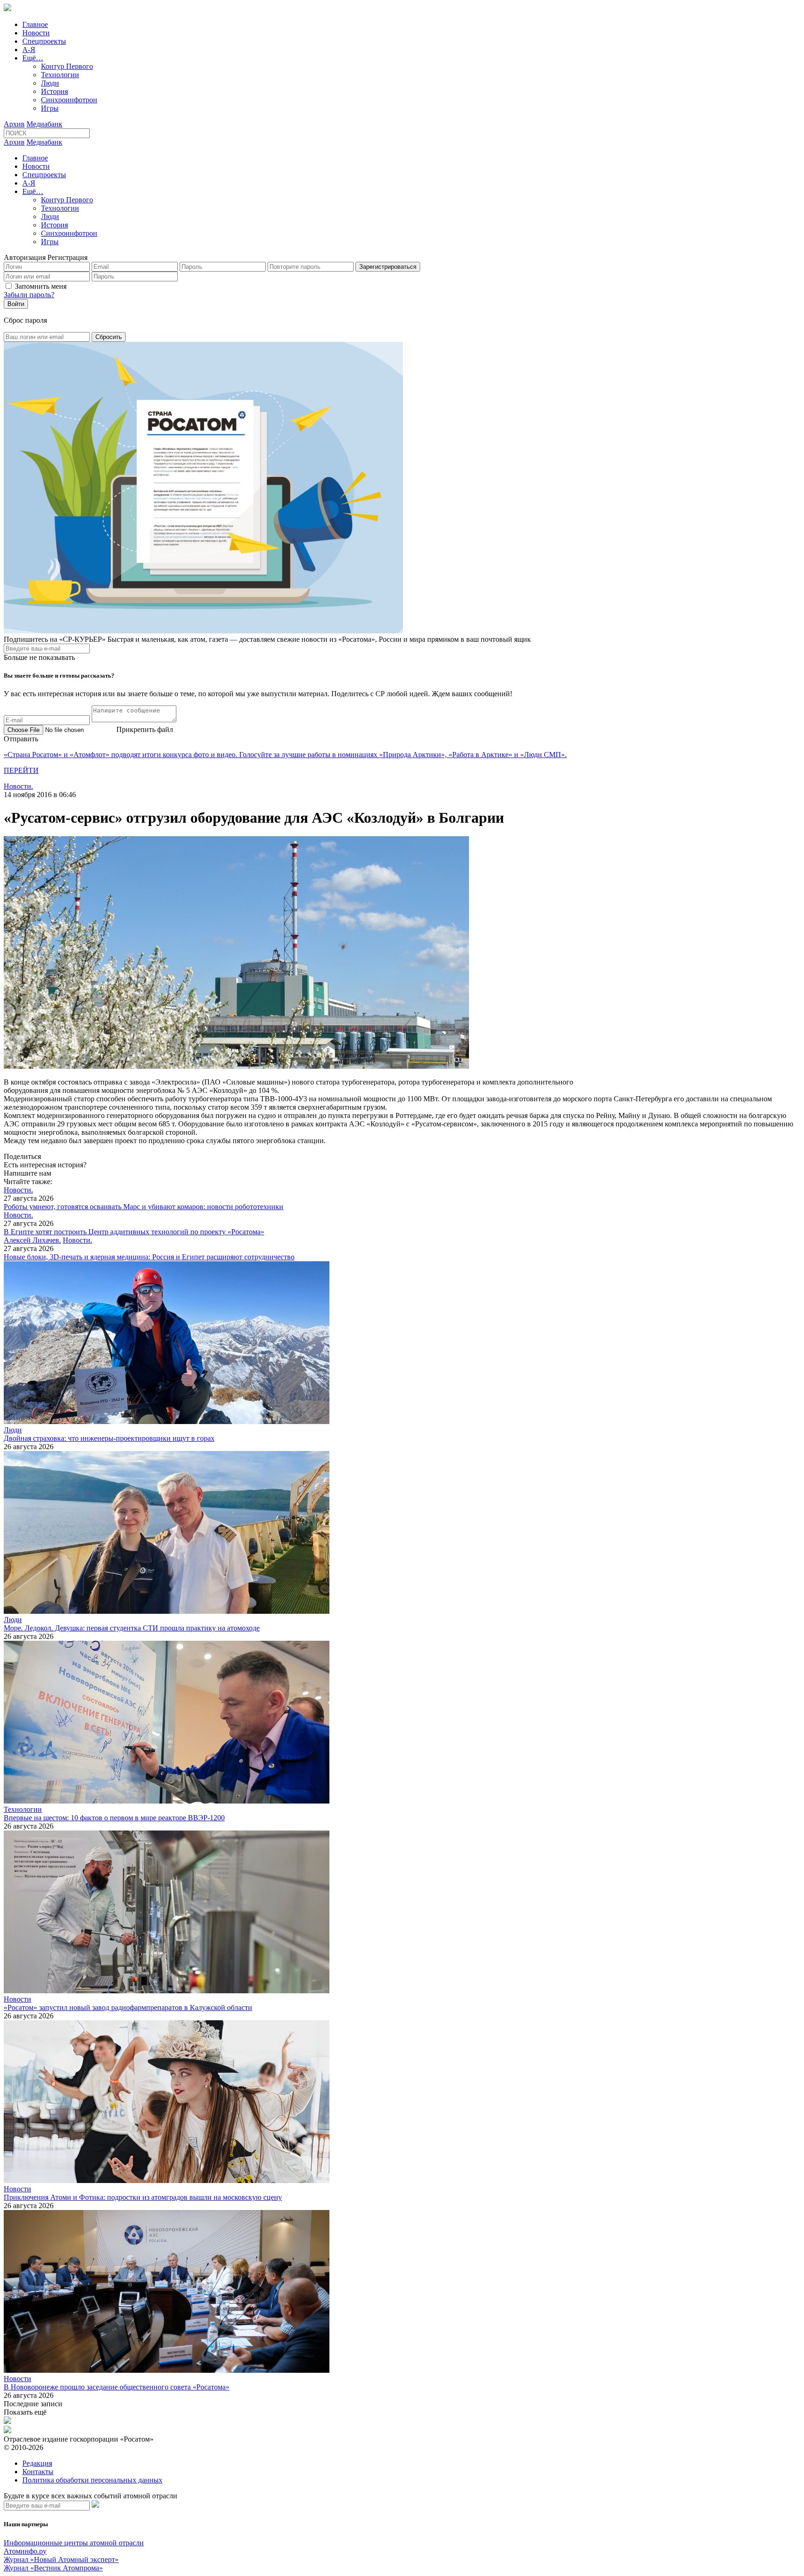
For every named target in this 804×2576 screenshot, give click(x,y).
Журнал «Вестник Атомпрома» (53, 2568)
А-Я (29, 50)
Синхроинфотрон (69, 100)
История (54, 91)
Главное (35, 24)
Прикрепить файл (145, 729)
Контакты (38, 2472)
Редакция (37, 2463)
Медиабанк (44, 124)
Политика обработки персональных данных (92, 2480)
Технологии (60, 75)
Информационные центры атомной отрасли (74, 2543)
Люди (50, 83)
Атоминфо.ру (25, 2551)
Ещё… (33, 58)
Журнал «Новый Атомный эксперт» (61, 2559)
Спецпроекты (44, 41)
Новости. (18, 786)
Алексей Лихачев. (32, 1240)
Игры (50, 108)
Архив (14, 124)
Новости (36, 33)
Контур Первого (67, 66)
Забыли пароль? (29, 295)
